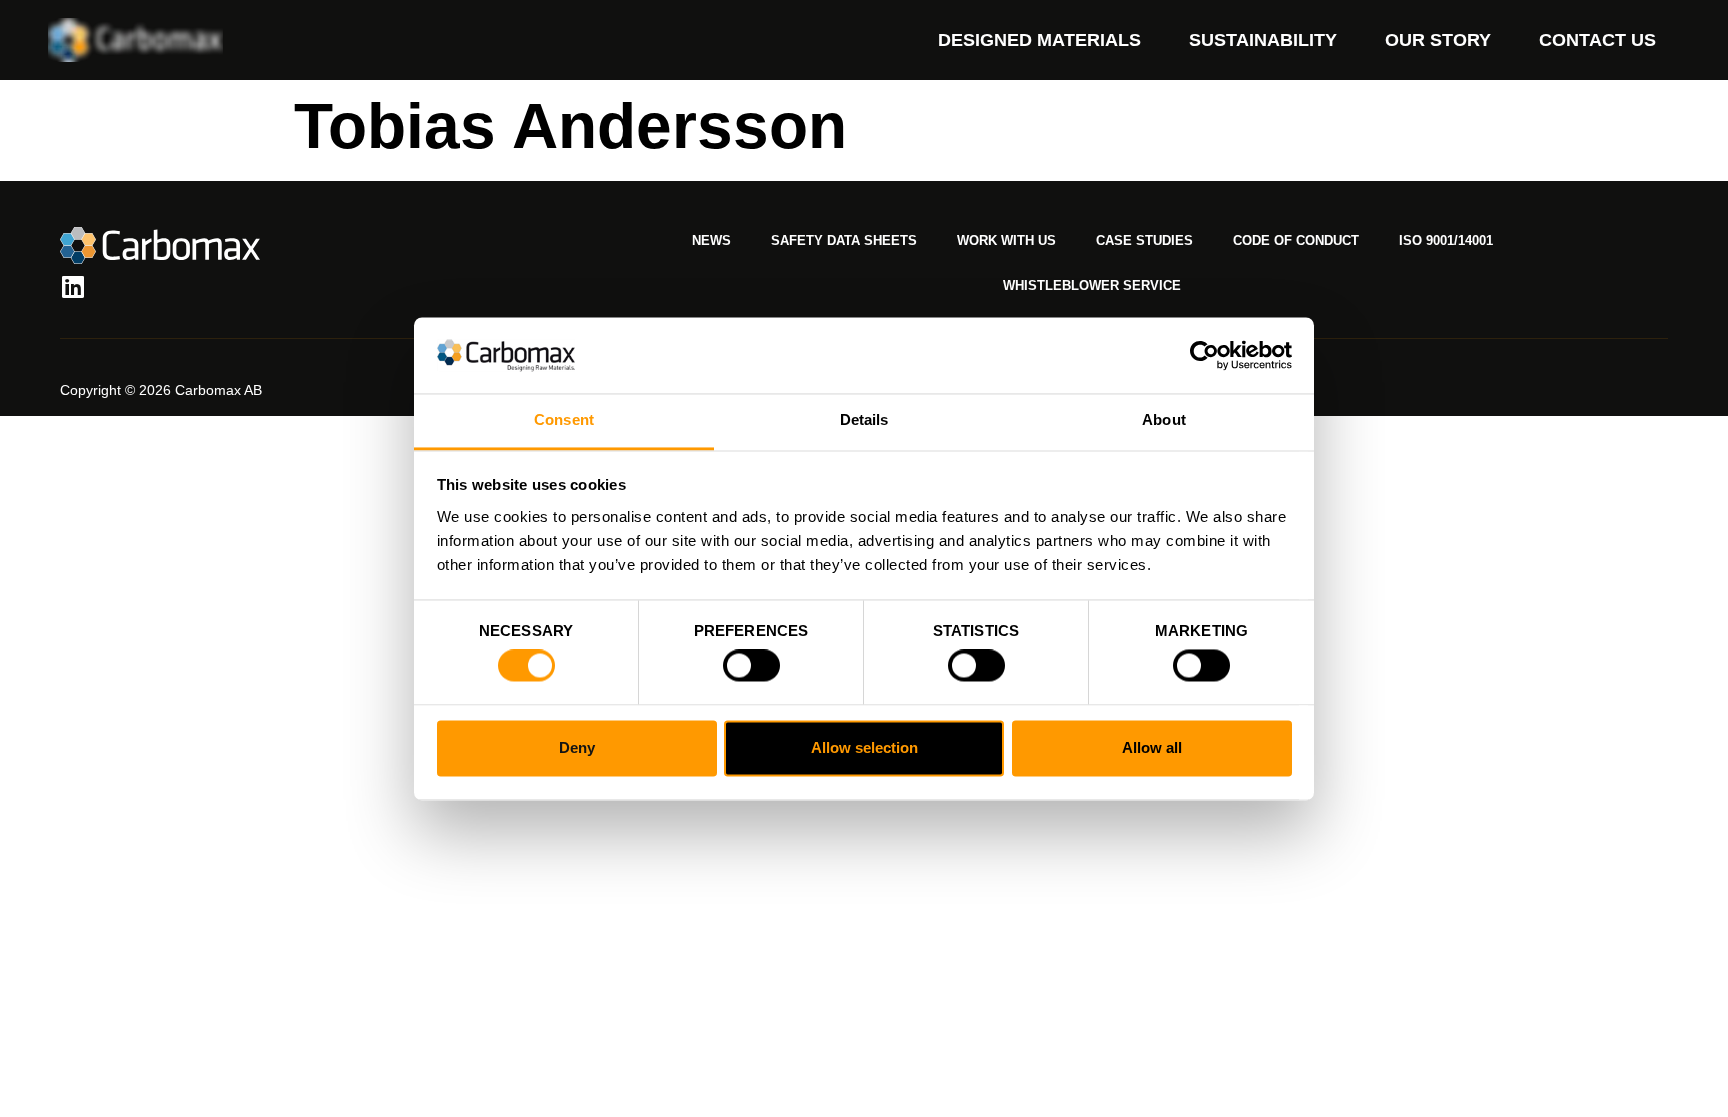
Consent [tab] (564, 420)
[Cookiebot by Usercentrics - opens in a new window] (1204, 355)
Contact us (1597, 40)
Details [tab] (864, 420)
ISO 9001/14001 (1446, 240)
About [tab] (1164, 420)
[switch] (751, 666)
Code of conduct (1296, 240)
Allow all (1152, 747)
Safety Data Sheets (844, 240)
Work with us (1006, 240)
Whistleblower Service (1092, 285)
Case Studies (1144, 240)
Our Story (1438, 40)
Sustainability (1263, 40)
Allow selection (864, 747)
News (711, 240)
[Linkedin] (72, 286)
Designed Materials (1039, 40)
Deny (577, 747)
